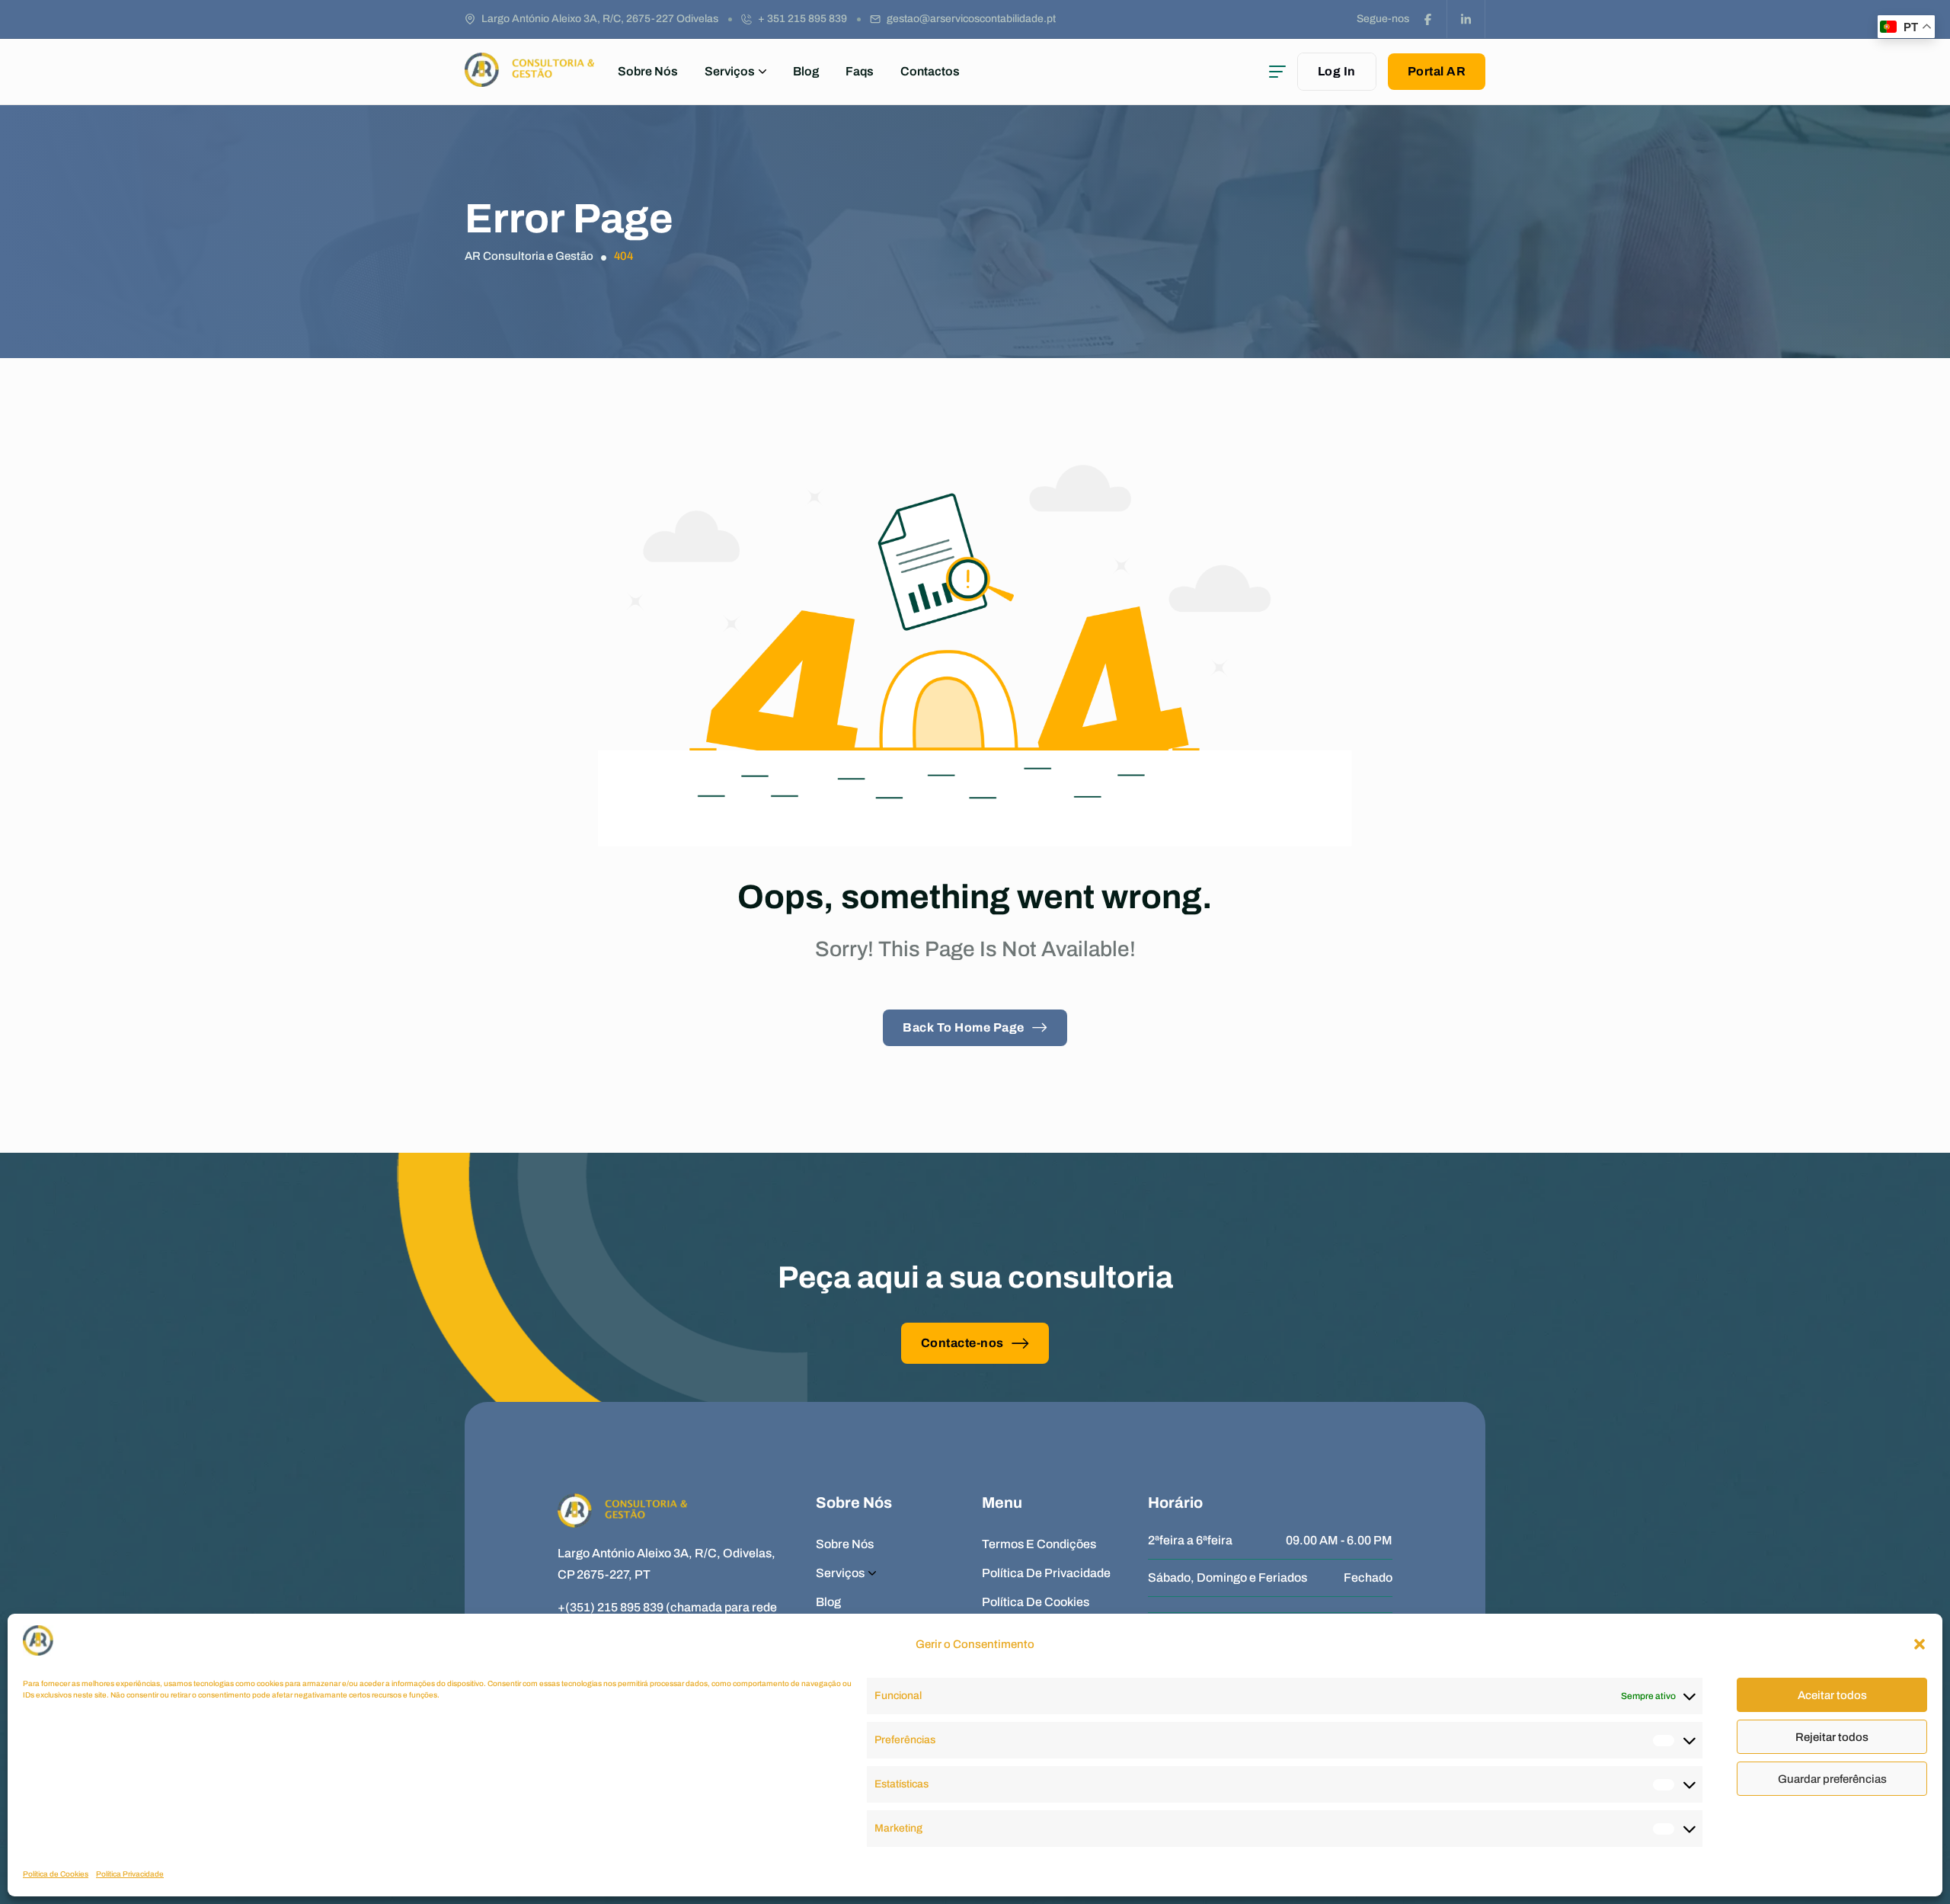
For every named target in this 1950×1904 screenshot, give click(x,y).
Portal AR (1437, 71)
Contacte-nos (962, 1343)
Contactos (930, 71)
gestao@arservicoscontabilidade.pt (971, 19)
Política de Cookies (56, 1874)
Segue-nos (1383, 19)
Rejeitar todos (1832, 1737)
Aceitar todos (1832, 1695)
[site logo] (529, 80)
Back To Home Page (964, 1027)
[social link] (1428, 19)
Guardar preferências (1832, 1779)
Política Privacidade (130, 1874)
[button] (1920, 1644)
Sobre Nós (648, 71)
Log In (1337, 71)
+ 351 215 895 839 (802, 19)
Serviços (730, 71)
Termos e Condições (1039, 1544)
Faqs (860, 71)
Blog (806, 71)
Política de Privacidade (1046, 1573)
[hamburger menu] (1277, 72)
